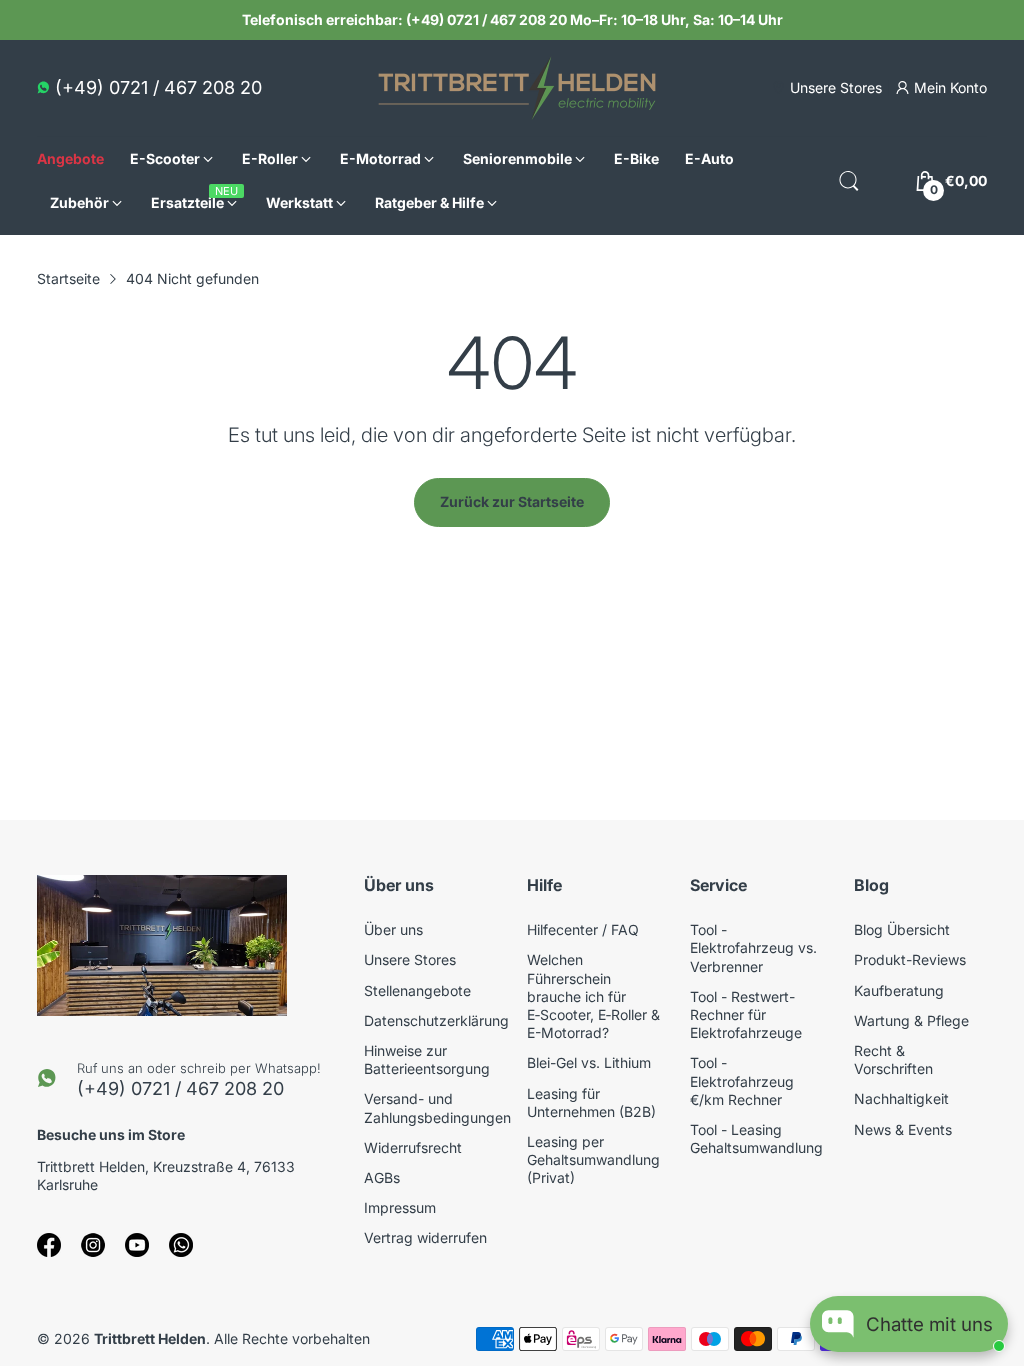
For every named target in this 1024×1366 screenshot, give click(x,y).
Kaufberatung (899, 990)
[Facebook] (49, 1245)
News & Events (903, 1129)
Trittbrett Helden (150, 1338)
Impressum (400, 1207)
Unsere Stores (410, 959)
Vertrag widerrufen (425, 1237)
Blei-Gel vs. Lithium (589, 1062)
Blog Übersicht (902, 929)
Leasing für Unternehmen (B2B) (591, 1102)
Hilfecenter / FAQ (583, 929)
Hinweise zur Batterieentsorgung (427, 1059)
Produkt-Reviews (910, 959)
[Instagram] (93, 1245)
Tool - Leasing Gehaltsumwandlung (756, 1138)
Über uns (393, 929)
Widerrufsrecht (413, 1147)
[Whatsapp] (181, 1245)
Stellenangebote (417, 990)
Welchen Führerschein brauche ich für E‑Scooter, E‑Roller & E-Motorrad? (593, 996)
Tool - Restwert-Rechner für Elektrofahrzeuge (746, 1014)
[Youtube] (137, 1245)
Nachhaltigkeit (901, 1098)
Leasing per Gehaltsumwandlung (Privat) (593, 1159)
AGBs (382, 1177)
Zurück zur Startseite (512, 501)
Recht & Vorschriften (893, 1059)
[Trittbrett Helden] (517, 88)
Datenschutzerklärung (436, 1020)
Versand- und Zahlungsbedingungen (437, 1107)
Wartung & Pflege (911, 1020)
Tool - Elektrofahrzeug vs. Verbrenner (753, 947)
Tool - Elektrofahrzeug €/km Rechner (742, 1080)
